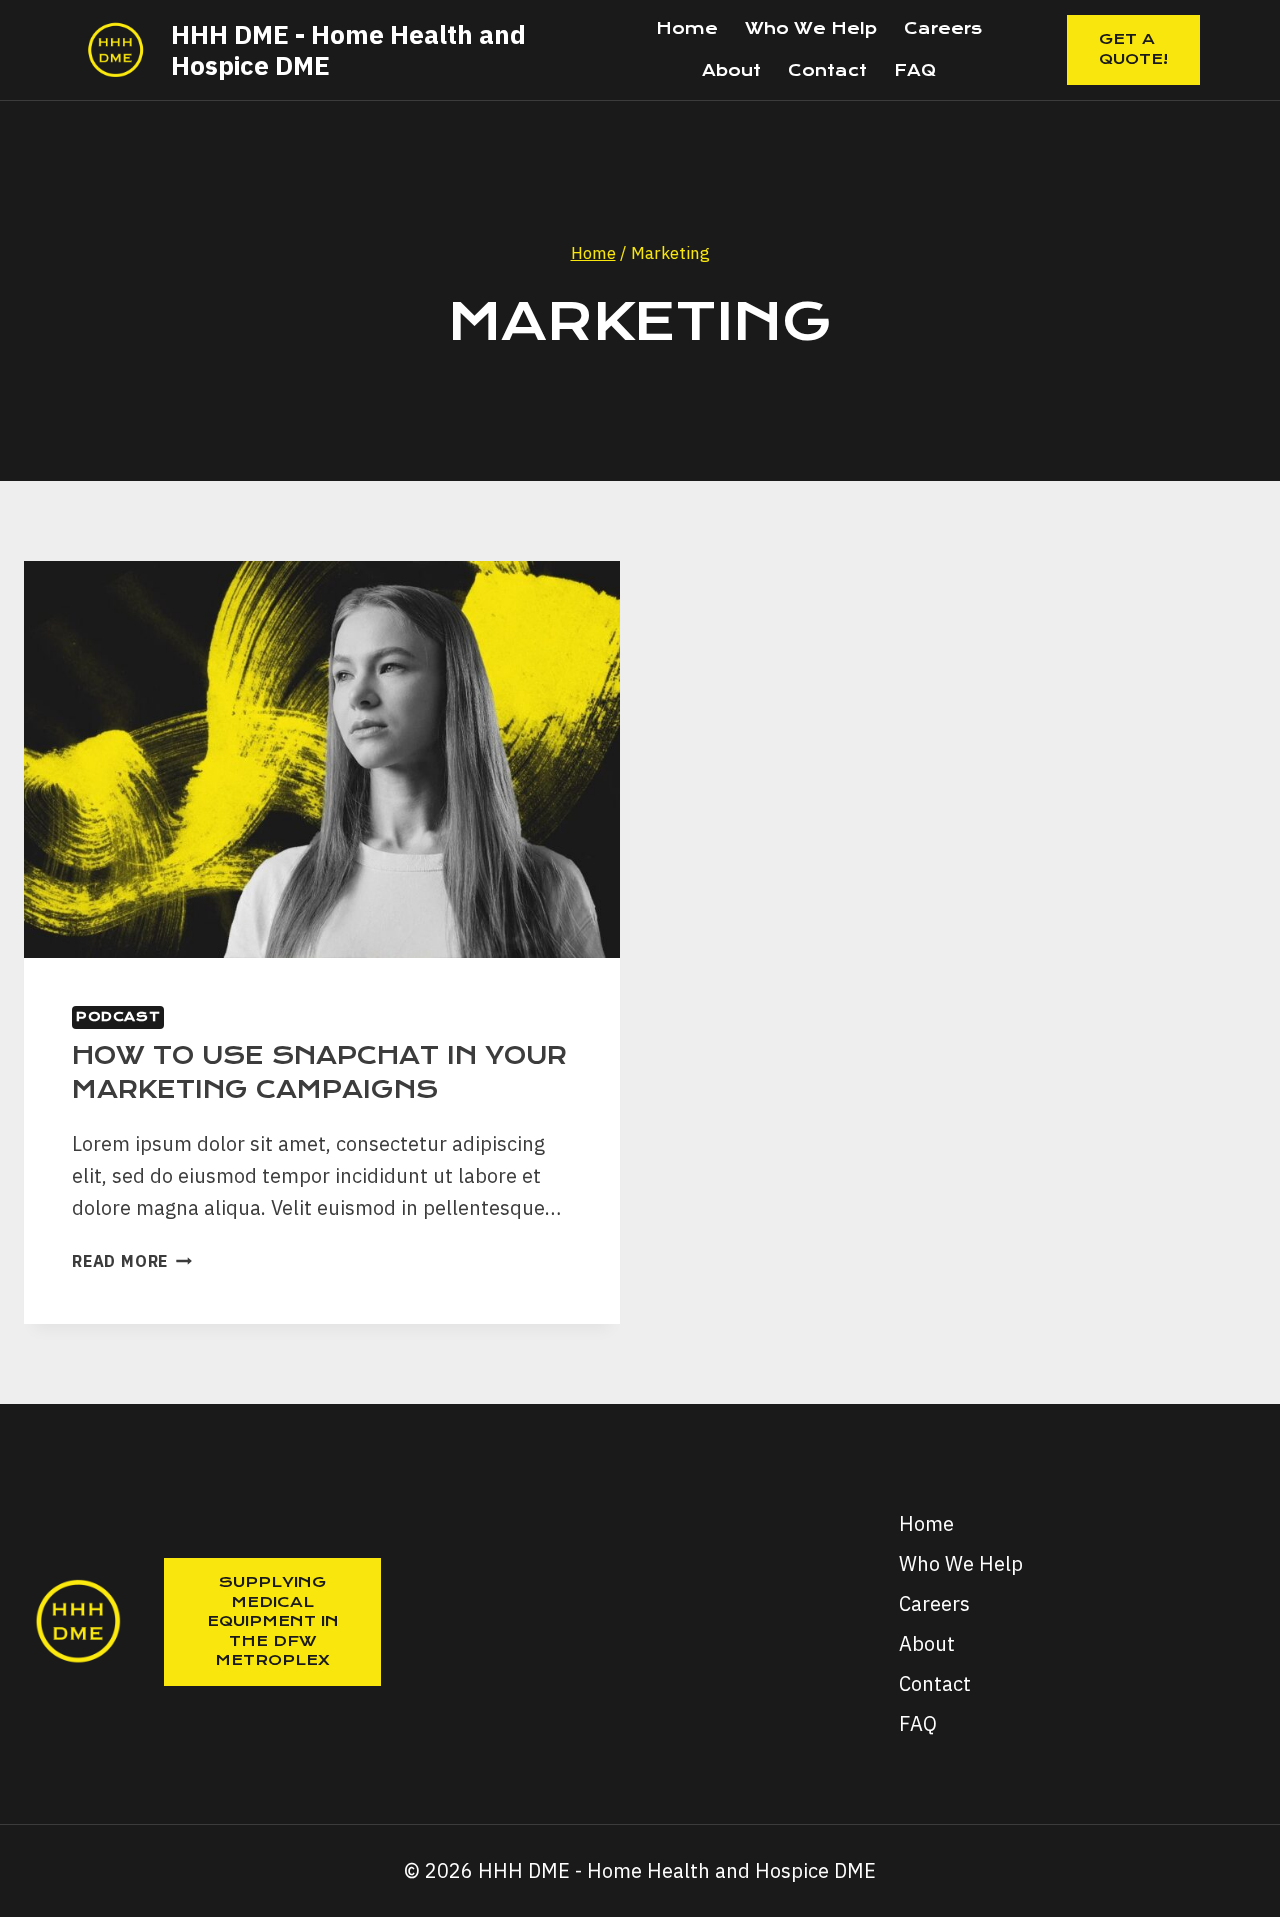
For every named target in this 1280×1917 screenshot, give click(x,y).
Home (687, 28)
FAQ (915, 70)
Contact (827, 70)
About (731, 70)
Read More (132, 1261)
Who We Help (811, 28)
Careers (943, 28)
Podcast (118, 1016)
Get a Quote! (1133, 49)
